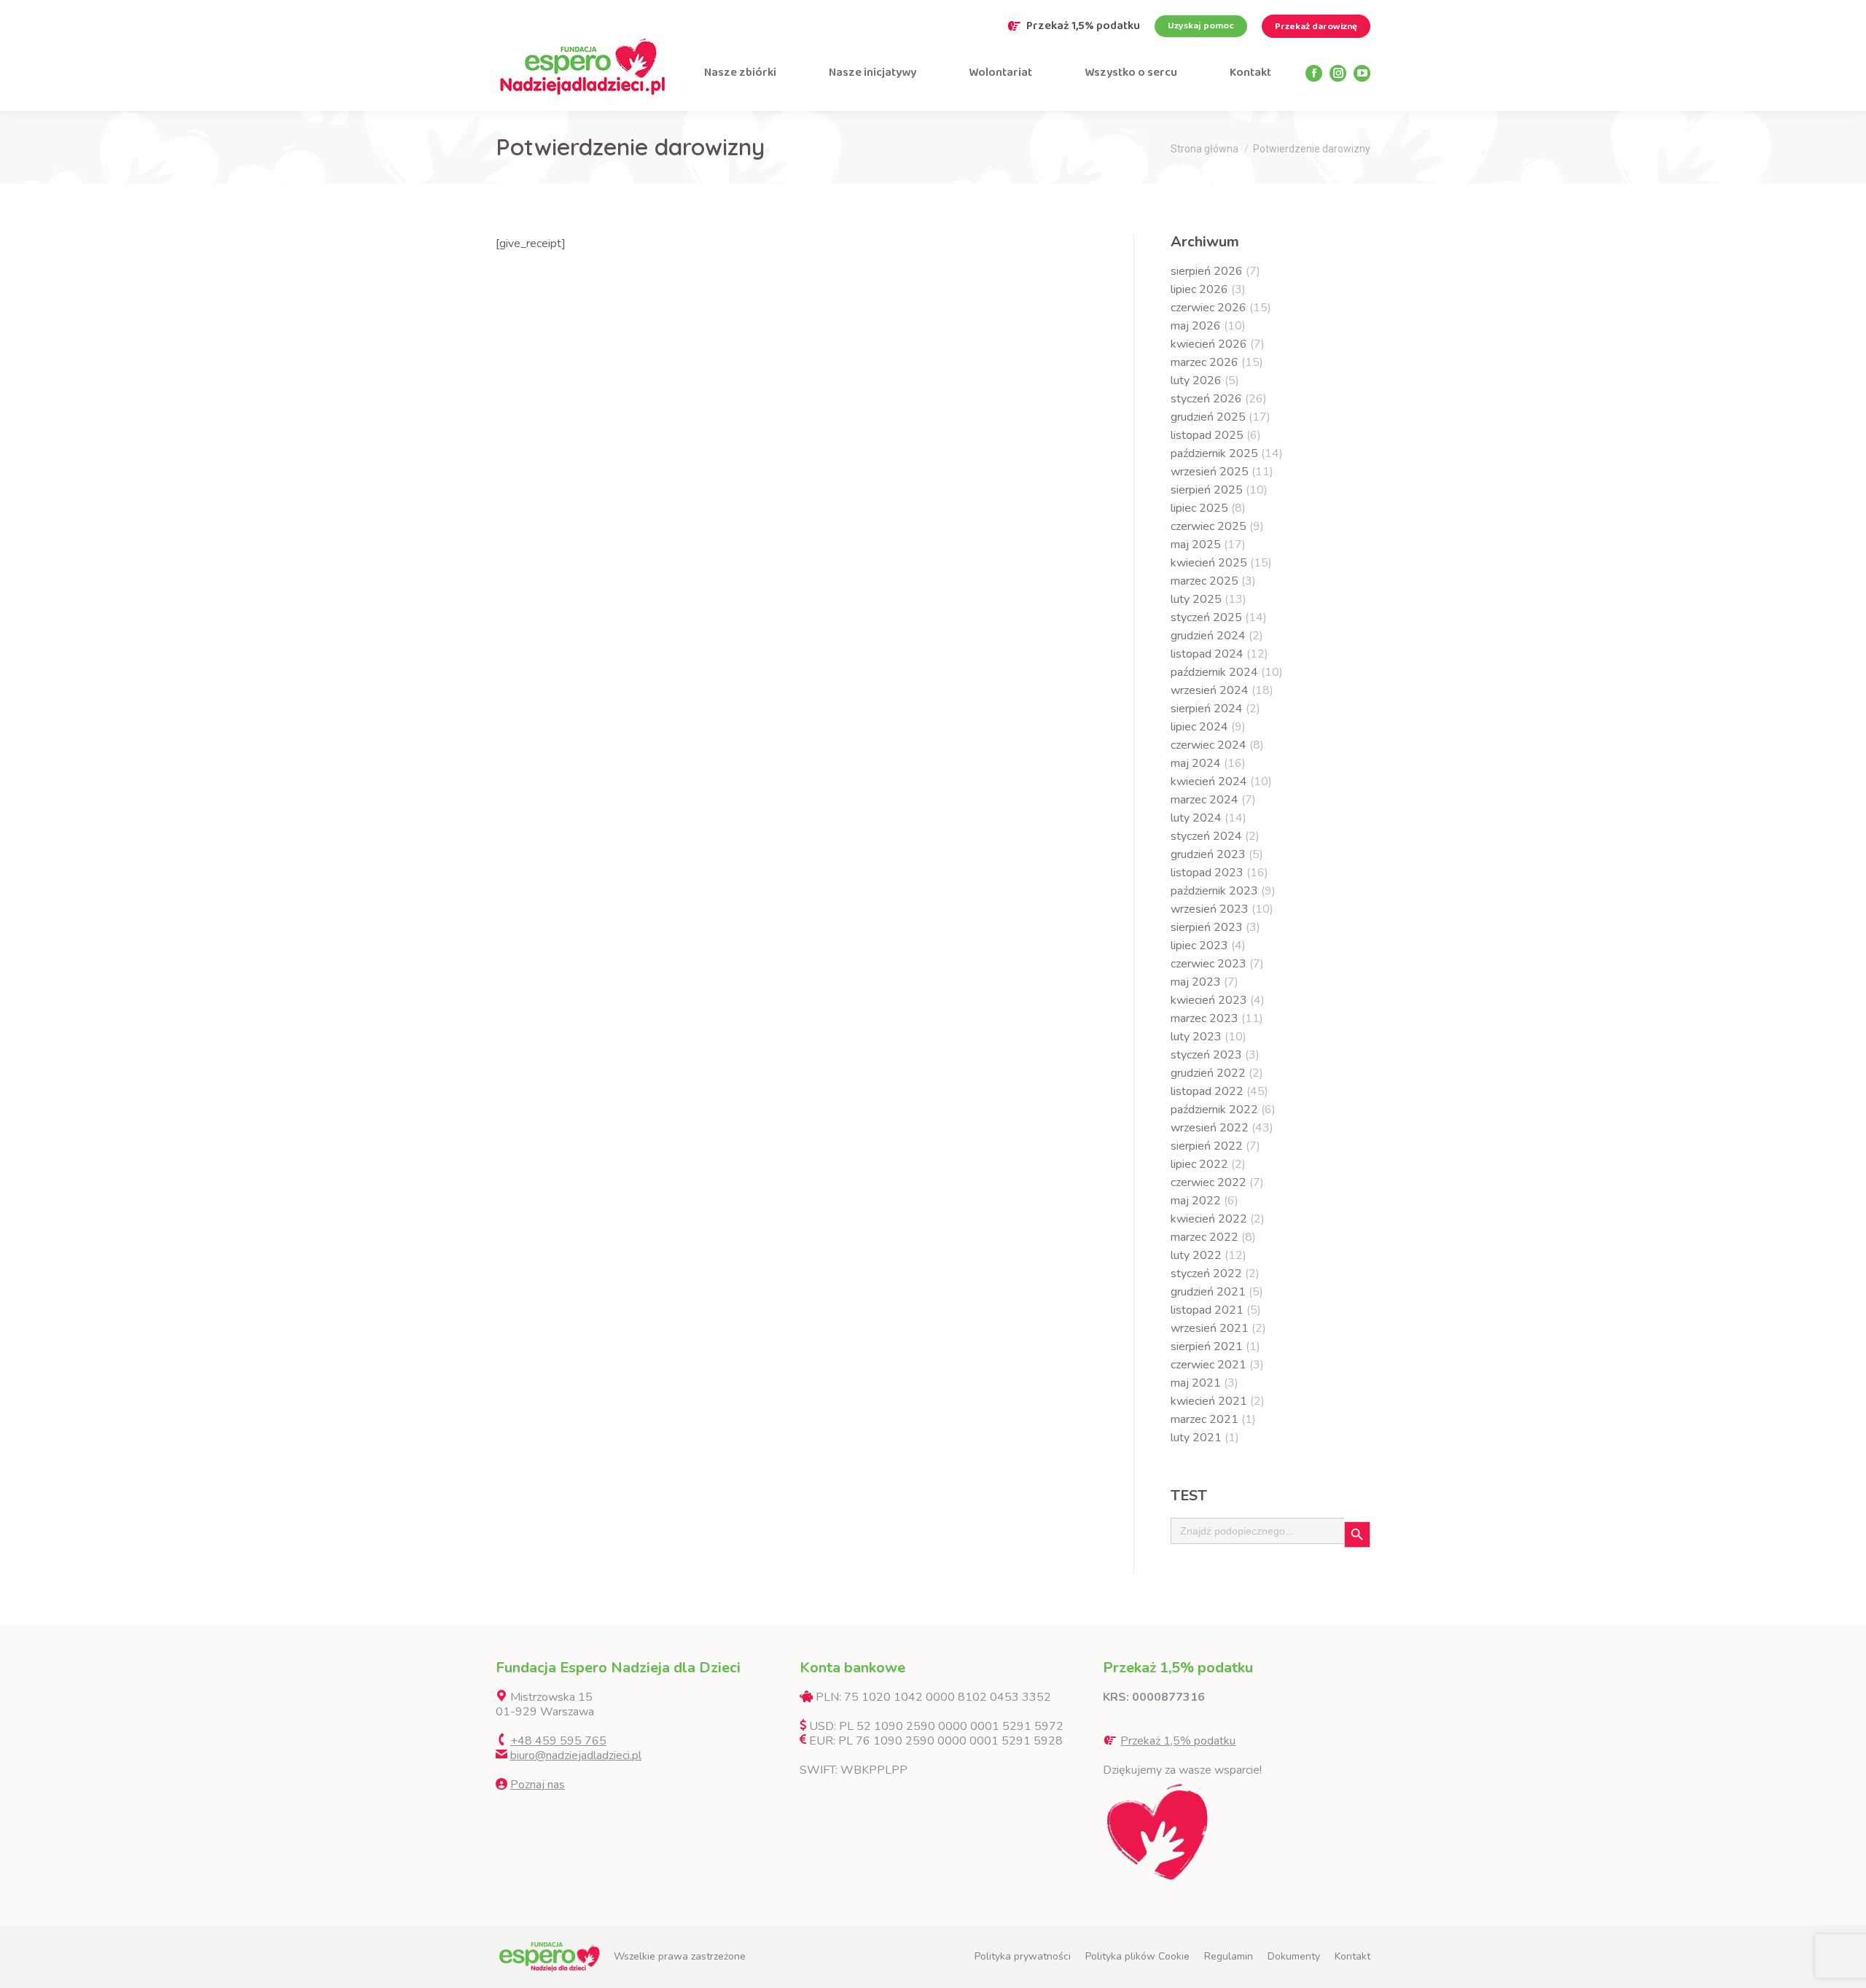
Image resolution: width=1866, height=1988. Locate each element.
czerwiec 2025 (1209, 526)
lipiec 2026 (1199, 289)
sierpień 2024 (1207, 709)
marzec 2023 (1205, 1018)
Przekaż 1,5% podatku (1083, 26)
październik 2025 (1214, 453)
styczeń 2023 (1206, 1055)
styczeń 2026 (1206, 399)
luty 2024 (1196, 818)
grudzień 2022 (1208, 1073)
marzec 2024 (1205, 800)
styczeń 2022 (1206, 1274)
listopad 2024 (1207, 654)
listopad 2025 (1207, 435)
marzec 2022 (1205, 1237)
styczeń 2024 (1206, 836)
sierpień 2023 (1207, 927)
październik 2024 (1214, 672)
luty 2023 (1196, 1037)
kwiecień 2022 (1209, 1219)
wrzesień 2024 (1210, 690)
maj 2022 (1196, 1201)
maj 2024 (1196, 763)
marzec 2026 (1205, 362)
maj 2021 (1196, 1383)
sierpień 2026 (1207, 271)
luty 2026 (1196, 381)
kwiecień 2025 (1209, 563)
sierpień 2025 (1207, 490)
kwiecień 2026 (1209, 344)
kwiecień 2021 (1209, 1401)
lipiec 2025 (1199, 508)
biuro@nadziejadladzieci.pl (576, 1755)
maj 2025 (1196, 545)
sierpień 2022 (1207, 1146)
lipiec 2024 (1199, 727)
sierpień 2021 (1207, 1346)
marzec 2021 (1205, 1419)
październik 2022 (1214, 1110)
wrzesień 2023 (1210, 909)
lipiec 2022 (1199, 1164)
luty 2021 (1196, 1438)
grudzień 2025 (1208, 417)
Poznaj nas (538, 1785)
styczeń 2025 (1206, 617)
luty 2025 (1196, 599)
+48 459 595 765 (558, 1741)
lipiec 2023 (1199, 946)
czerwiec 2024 (1209, 745)
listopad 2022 (1207, 1091)
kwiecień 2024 (1209, 781)
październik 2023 (1214, 891)
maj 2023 (1196, 982)
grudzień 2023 (1208, 854)
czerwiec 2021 (1209, 1365)
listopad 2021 (1207, 1310)
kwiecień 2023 (1209, 1000)
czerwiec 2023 (1209, 964)
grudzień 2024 (1208, 636)
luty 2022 (1196, 1255)
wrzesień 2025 (1210, 472)
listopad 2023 (1207, 873)
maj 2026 (1196, 326)
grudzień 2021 (1208, 1292)
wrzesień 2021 (1210, 1328)
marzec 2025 (1205, 581)
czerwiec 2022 (1209, 1182)
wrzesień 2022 (1210, 1128)
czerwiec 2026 (1209, 308)
